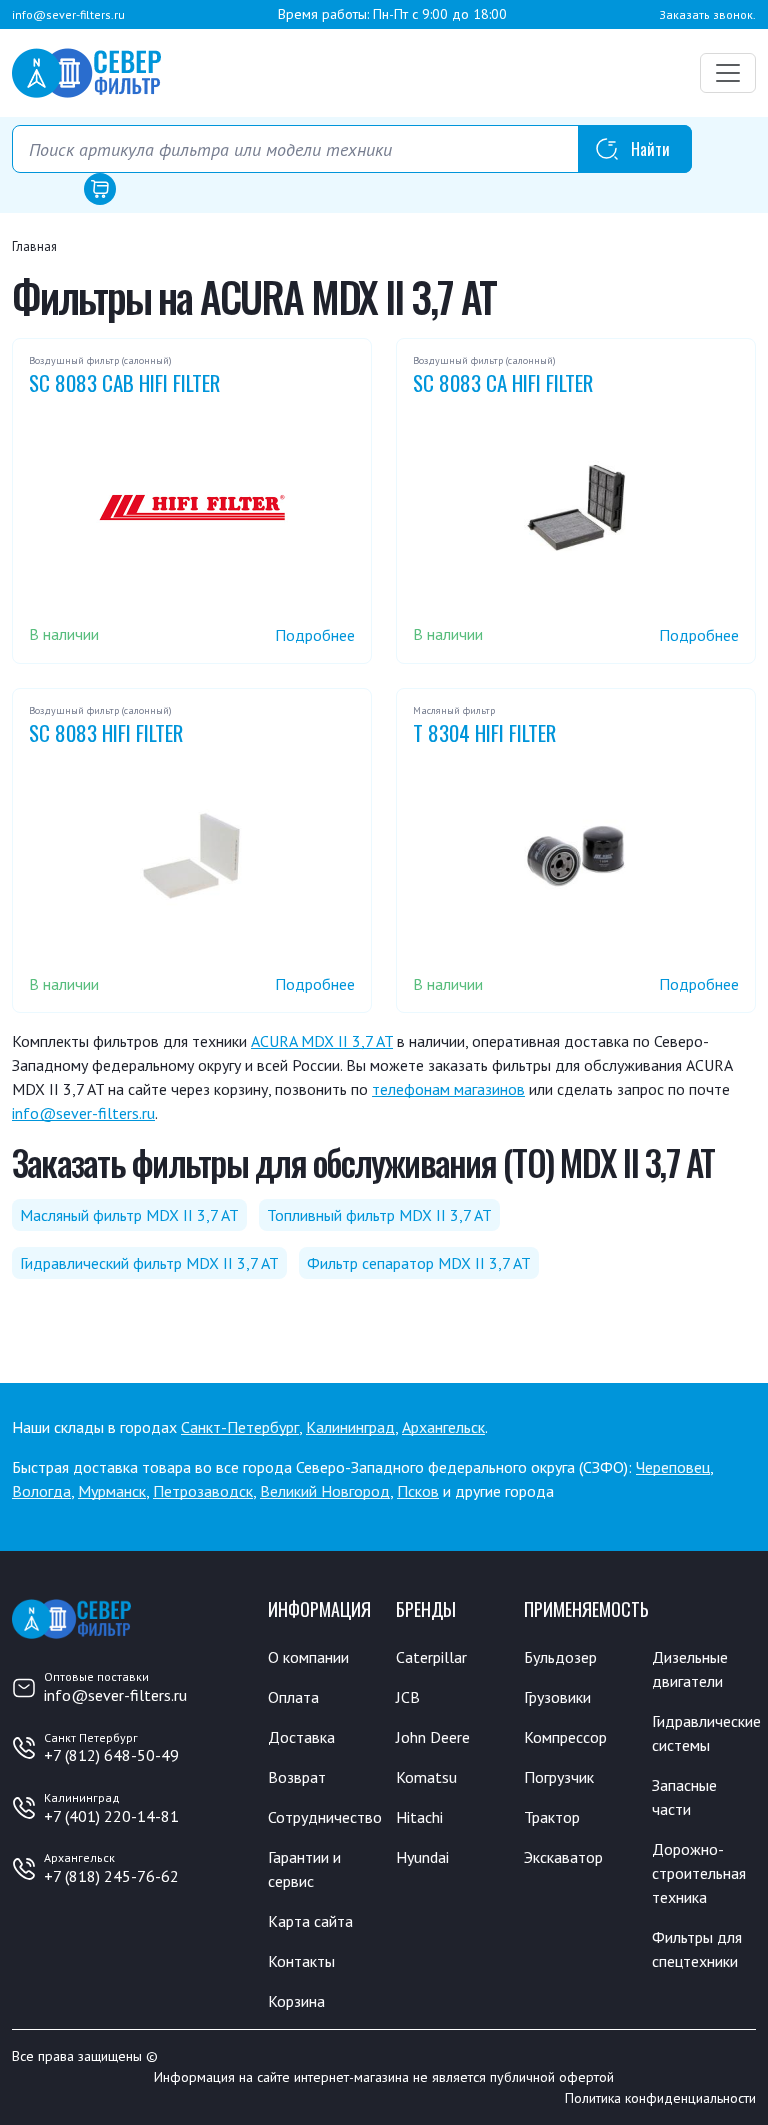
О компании (308, 1657)
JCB (408, 1697)
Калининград (350, 1427)
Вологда (41, 1491)
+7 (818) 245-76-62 (111, 1876)
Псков (418, 1491)
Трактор (552, 1817)
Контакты (301, 1961)
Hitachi (419, 1817)
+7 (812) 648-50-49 (111, 1755)
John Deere (433, 1737)
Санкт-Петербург (240, 1427)
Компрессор (565, 1737)
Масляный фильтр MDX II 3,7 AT (129, 1215)
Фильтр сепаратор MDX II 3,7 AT (419, 1263)
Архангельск (443, 1427)
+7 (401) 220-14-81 (111, 1816)
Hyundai (422, 1857)
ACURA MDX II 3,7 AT (322, 1041)
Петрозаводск (203, 1491)
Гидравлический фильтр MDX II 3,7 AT (149, 1263)
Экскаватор (563, 1857)
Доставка (301, 1737)
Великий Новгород (325, 1491)
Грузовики (557, 1697)
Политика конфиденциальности (660, 2098)
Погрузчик (559, 1777)
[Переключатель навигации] (728, 73)
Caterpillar (431, 1657)
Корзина (296, 2001)
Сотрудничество (325, 1817)
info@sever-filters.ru (68, 14)
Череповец (673, 1467)
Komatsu (426, 1777)
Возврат (297, 1777)
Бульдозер (560, 1657)
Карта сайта (310, 1921)
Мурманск (112, 1491)
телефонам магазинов (448, 1089)
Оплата (293, 1697)
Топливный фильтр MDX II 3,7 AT (379, 1215)
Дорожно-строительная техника (699, 1873)
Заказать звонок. (707, 14)
